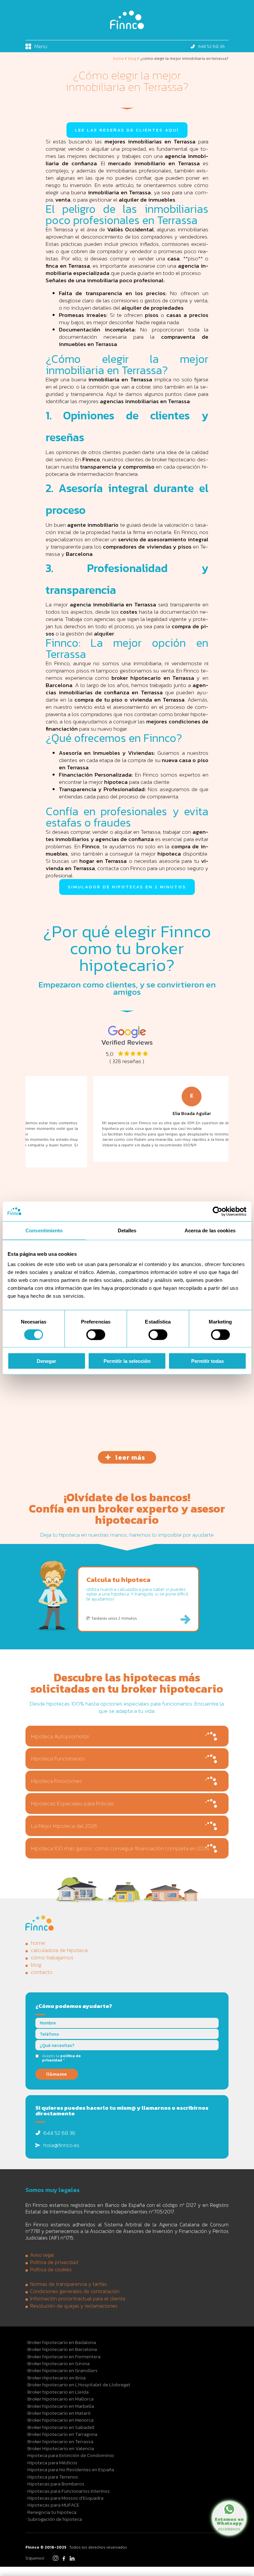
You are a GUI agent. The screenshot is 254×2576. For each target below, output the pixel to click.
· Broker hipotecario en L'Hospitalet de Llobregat (78, 2384)
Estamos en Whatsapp (229, 2523)
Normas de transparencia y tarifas (68, 2284)
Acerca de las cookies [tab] (210, 1230)
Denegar (46, 1361)
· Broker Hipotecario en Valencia (60, 2448)
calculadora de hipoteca (59, 1950)
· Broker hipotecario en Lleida (57, 2392)
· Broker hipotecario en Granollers (62, 2370)
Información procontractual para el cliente (78, 2299)
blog (36, 1965)
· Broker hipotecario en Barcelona (61, 2349)
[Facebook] (64, 2560)
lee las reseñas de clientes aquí (127, 130)
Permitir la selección (127, 1361)
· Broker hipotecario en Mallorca (60, 2399)
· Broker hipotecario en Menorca (60, 2420)
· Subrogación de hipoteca (54, 2519)
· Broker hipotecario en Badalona (61, 2342)
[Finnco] (127, 27)
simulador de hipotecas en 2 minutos (127, 887)
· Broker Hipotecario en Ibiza (56, 2378)
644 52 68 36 (212, 46)
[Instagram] (56, 2560)
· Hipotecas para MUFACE (52, 2505)
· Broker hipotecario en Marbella (60, 2406)
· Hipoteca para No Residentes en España (70, 2469)
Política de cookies (51, 2270)
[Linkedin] (72, 2560)
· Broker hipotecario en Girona (58, 2363)
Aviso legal (42, 2255)
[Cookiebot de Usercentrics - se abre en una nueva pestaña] (217, 1211)
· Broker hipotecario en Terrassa (59, 2441)
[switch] (96, 1334)
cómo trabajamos (52, 1957)
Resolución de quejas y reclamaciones (74, 2306)
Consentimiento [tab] (44, 1230)
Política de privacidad (54, 2262)
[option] (127, 1119)
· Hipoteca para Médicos (51, 2462)
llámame (57, 2074)
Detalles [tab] (127, 1230)
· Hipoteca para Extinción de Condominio (70, 2455)
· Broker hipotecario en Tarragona (61, 2434)
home (38, 1943)
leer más (130, 1457)
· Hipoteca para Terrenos (52, 2477)
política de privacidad (61, 2058)
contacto (42, 1972)
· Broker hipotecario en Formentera (63, 2356)
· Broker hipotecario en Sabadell (60, 2427)
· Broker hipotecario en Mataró (58, 2413)
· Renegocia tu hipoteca (51, 2512)
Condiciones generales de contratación (75, 2291)
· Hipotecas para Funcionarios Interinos (68, 2491)
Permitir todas (208, 1361)
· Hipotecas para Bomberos (55, 2484)
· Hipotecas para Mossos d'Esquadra (64, 2498)
